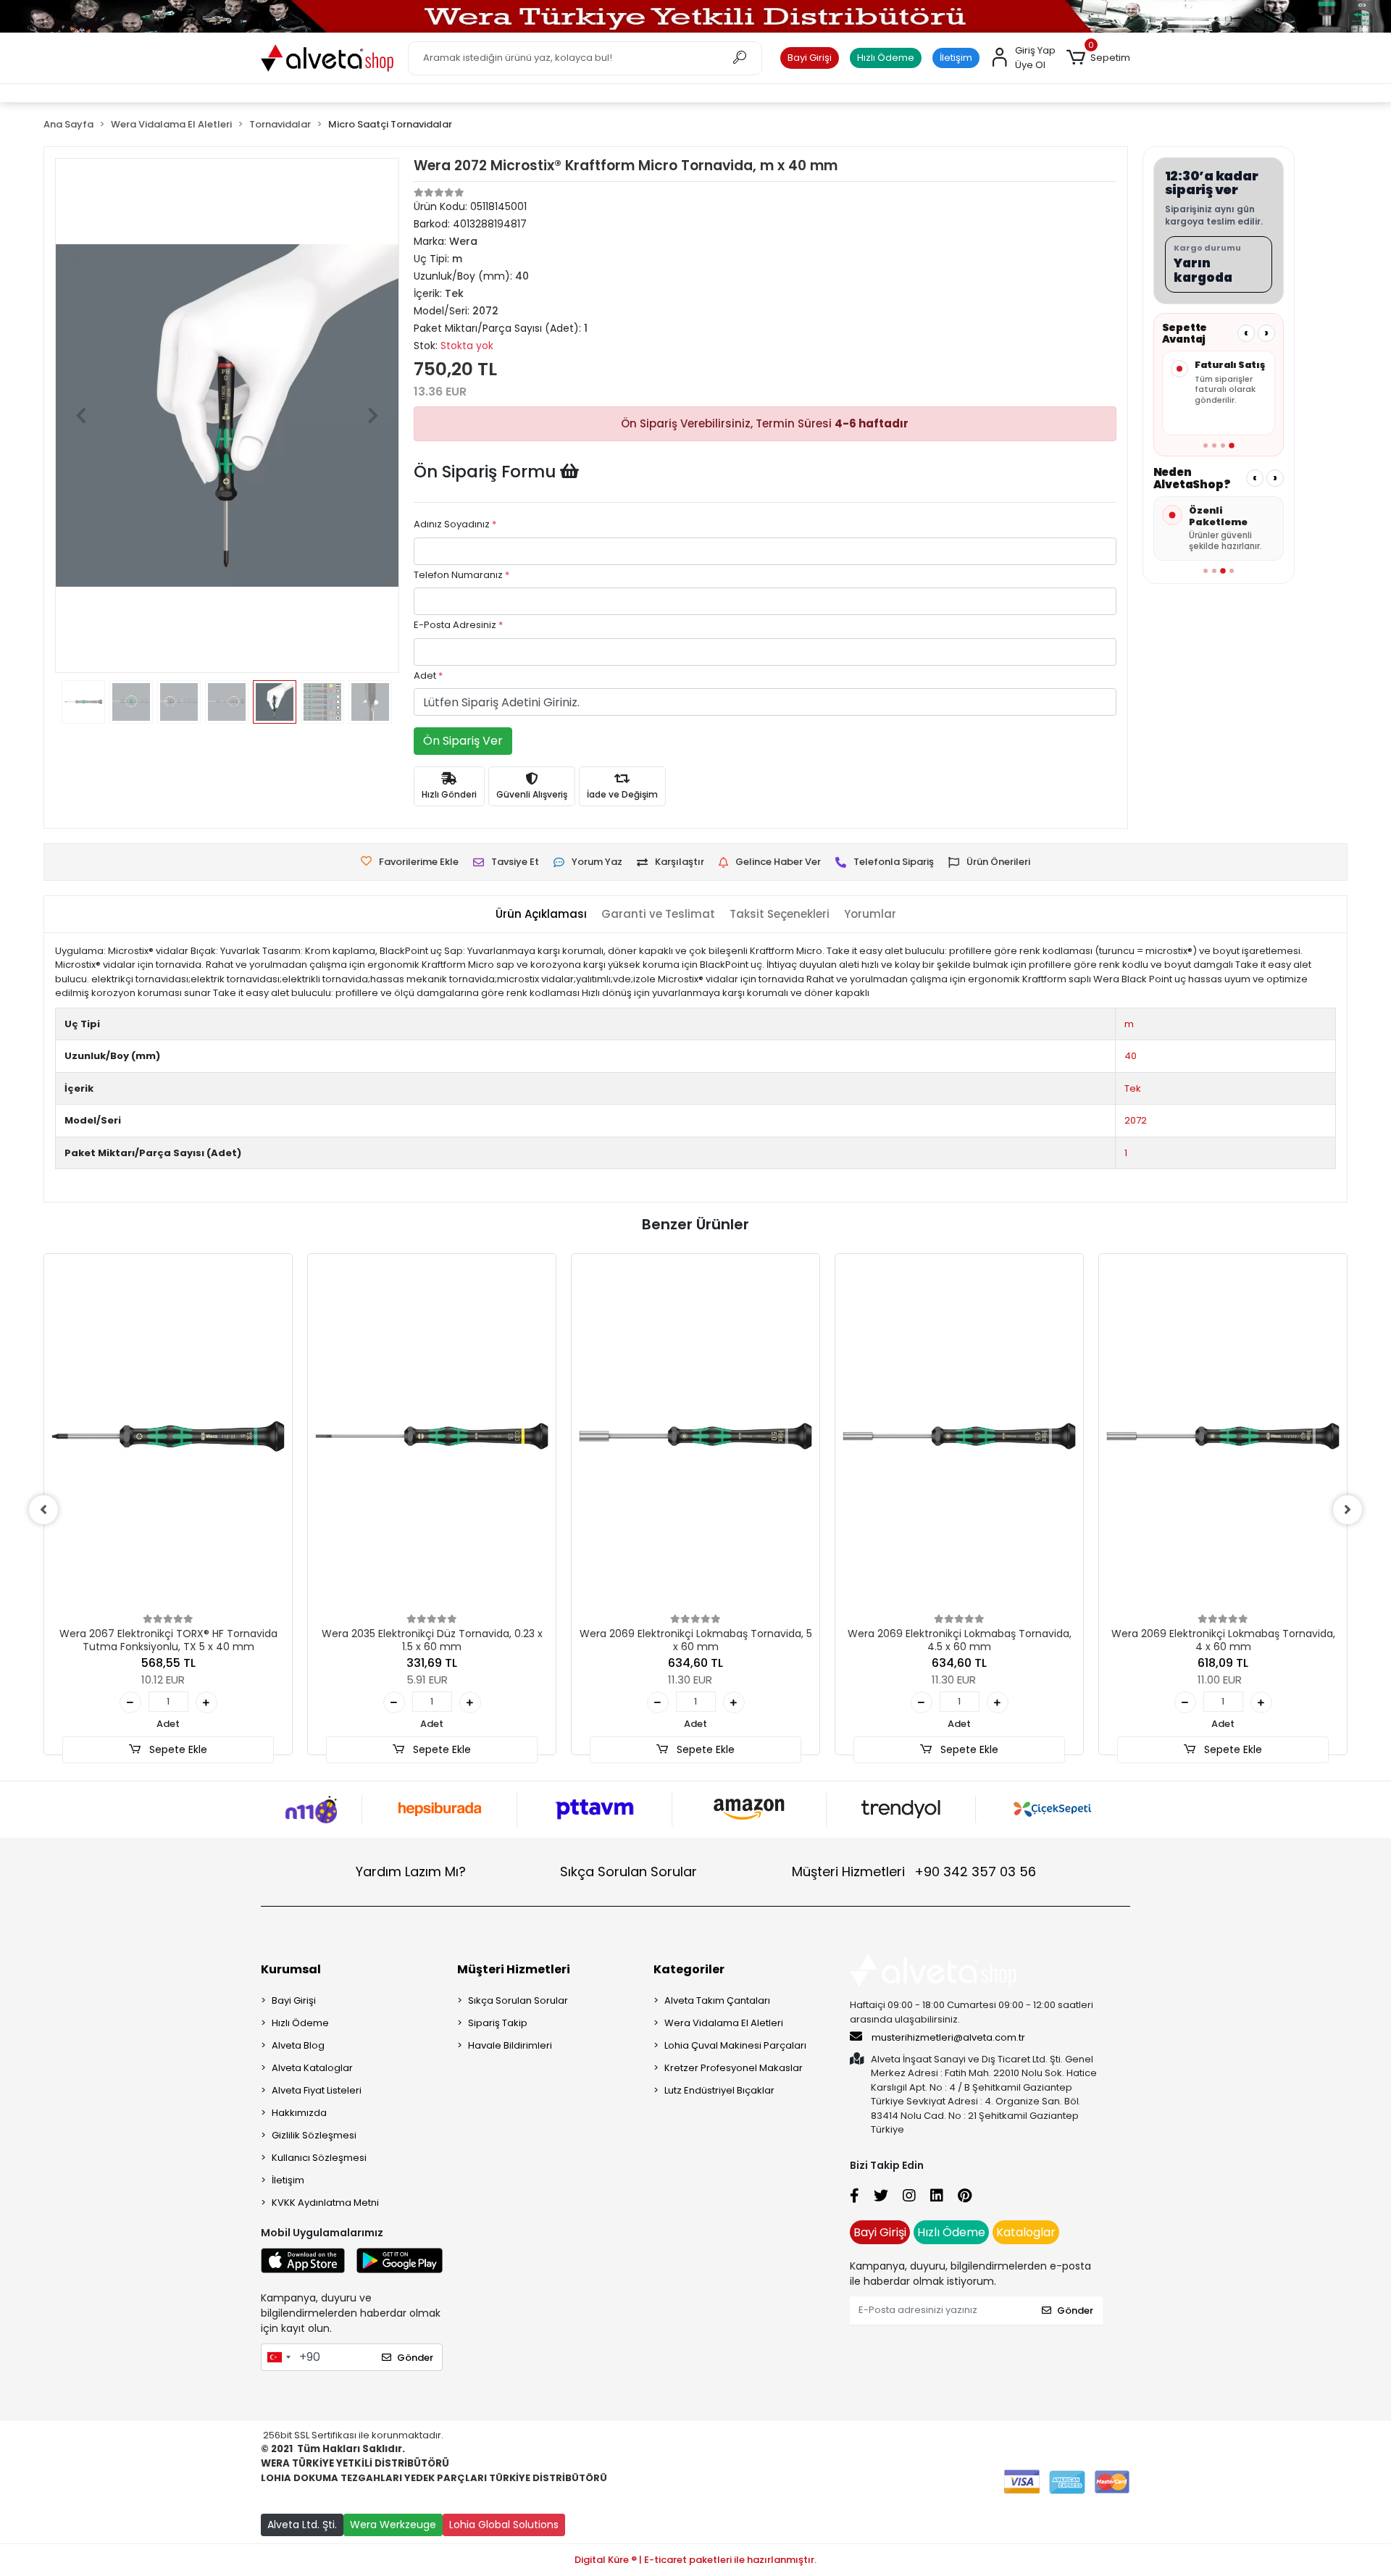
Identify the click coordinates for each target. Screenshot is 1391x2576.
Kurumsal (291, 1969)
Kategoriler (689, 1969)
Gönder (415, 2358)
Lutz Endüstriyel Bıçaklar (719, 2090)
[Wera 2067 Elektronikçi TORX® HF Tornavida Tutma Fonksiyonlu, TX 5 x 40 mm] (168, 1436)
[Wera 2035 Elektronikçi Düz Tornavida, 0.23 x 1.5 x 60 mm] (432, 1436)
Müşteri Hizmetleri (914, 1872)
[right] (1348, 1510)
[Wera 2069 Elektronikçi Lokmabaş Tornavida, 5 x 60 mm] (695, 1436)
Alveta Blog (298, 2045)
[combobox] (278, 2357)
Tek (1133, 1088)
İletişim (956, 58)
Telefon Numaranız (461, 575)
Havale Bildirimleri (510, 2045)
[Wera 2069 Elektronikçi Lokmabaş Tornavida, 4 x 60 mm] (1223, 1436)
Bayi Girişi (810, 58)
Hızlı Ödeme (886, 58)
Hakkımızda (299, 2113)
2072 (1136, 1120)
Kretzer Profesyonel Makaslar (734, 2068)
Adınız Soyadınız (455, 524)
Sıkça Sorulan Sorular (628, 1872)
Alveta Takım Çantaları (717, 2000)
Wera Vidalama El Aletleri (724, 2023)
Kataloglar (1026, 2232)
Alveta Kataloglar (312, 2068)
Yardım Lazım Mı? (411, 1872)
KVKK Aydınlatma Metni (325, 2203)
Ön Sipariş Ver (463, 741)
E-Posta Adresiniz (458, 625)
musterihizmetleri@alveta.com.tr (948, 2037)
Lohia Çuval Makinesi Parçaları (735, 2045)
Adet (428, 676)
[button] (1098, 58)
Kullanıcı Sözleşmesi (319, 2158)
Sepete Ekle (177, 1749)
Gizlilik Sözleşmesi (314, 2135)
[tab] (541, 915)
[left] (43, 1510)
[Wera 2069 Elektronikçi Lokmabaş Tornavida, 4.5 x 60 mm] (959, 1436)
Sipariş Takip (498, 2023)
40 (1131, 1056)
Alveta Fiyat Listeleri (317, 2090)
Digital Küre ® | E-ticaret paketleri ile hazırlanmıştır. (695, 2560)
